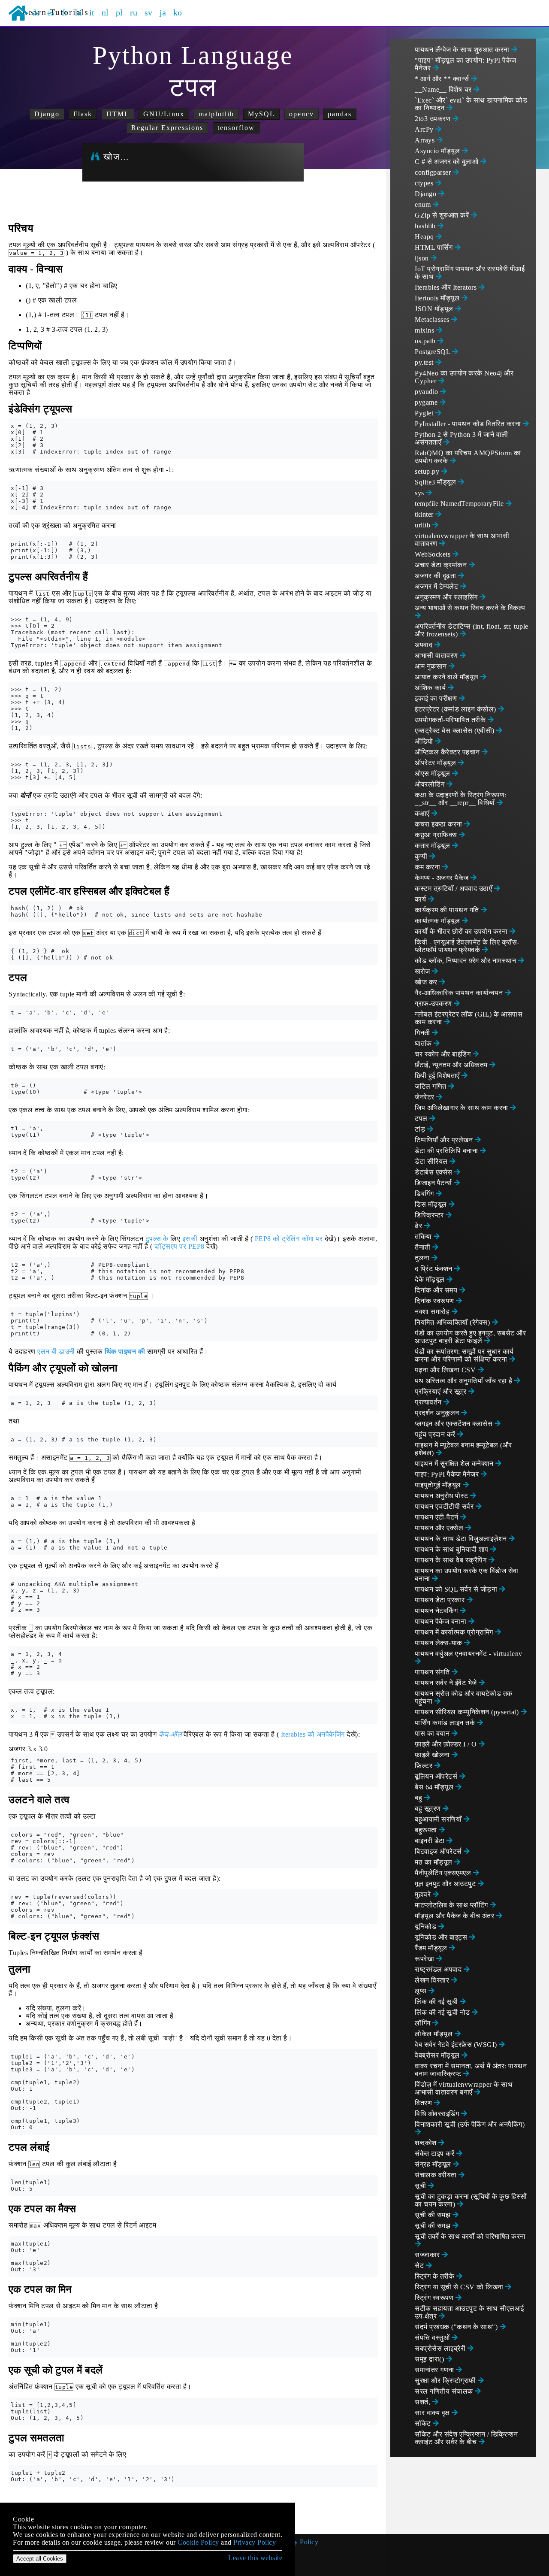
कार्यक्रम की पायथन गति (448, 910)
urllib (424, 525)
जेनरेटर (425, 1097)
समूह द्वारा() (430, 2359)
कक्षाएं (423, 813)
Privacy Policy (297, 2542)
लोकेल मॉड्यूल (435, 2034)
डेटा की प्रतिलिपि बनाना (447, 1151)
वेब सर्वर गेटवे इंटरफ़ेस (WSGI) (457, 2045)
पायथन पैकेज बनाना (442, 1621)
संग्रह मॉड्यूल (434, 2164)
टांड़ (421, 1129)
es (51, 12)
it (92, 12)
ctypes (425, 183)
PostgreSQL (433, 352)
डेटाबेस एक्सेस (434, 1172)
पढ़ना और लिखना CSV (446, 1370)
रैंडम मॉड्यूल (432, 1948)
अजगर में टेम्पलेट (437, 586)
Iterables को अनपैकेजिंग (313, 1734)
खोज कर (427, 982)
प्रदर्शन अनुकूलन (438, 1413)
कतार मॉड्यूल (433, 846)
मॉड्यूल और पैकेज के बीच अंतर (455, 1916)
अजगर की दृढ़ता (436, 576)
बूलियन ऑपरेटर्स (437, 1776)
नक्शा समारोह (433, 1312)
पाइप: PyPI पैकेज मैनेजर (448, 1474)
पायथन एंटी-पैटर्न (437, 1517)
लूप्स (422, 1991)
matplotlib (216, 114)
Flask (83, 114)
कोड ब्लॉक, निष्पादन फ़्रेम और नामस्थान (466, 961)
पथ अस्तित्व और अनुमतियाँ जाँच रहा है (465, 1381)
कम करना (428, 867)
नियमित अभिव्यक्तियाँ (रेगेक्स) (453, 1322)
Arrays (426, 140)
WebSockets (434, 554)
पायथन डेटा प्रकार (441, 1600)
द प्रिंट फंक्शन (434, 1269)
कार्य (421, 899)
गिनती (423, 1033)
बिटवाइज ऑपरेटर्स (439, 1851)
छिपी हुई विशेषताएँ (438, 1076)
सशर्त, (424, 2402)
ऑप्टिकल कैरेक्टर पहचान (448, 752)
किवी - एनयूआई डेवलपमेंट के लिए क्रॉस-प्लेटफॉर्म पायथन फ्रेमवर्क (467, 946)
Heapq (425, 237)
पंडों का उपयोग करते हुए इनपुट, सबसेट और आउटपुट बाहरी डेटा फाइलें (470, 1337)
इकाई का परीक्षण (437, 698)
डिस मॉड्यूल (432, 1204)
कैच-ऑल (170, 1734)
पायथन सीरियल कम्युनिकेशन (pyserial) (468, 1712)
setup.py (428, 471)
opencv (302, 114)
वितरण (424, 2103)
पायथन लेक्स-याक (439, 1643)
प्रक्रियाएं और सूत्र (442, 1391)
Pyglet (425, 413)
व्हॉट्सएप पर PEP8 (179, 1246)
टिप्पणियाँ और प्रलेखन (445, 1140)
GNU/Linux (164, 114)
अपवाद (425, 645)
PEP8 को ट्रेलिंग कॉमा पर (289, 1239)
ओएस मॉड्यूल (433, 773)
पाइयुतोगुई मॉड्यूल (439, 1485)
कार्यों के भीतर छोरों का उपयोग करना (462, 931)
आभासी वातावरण (437, 655)
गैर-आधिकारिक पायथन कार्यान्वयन (460, 993)
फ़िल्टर (425, 1766)
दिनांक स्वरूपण (435, 1301)
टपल (422, 1118)
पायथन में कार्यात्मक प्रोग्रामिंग (455, 1632)
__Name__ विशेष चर (444, 89)
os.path (426, 341)
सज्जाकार (428, 2255)
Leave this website (255, 2558)
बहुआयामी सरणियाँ (439, 1819)
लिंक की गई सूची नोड (443, 2012)
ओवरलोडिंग (431, 784)
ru (134, 12)
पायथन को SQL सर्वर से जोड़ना (457, 1589)
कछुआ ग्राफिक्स (437, 835)
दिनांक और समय (437, 1290)
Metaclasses (433, 319)
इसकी (190, 1239)
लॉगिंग (424, 2023)
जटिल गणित (431, 1086)
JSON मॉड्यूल (435, 309)
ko (178, 12)
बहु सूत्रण (429, 1809)
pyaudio (427, 392)
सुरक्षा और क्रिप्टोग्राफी (446, 2381)
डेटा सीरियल (432, 1161)
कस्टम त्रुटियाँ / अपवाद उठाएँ (454, 888)
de (36, 12)
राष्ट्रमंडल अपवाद (439, 1969)
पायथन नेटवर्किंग (437, 1611)
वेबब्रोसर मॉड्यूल (438, 2055)
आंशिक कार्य (431, 688)
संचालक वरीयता (437, 2175)
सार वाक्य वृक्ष (433, 2413)
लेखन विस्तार (433, 1980)
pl (119, 12)
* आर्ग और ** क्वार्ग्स (443, 79)
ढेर (419, 1226)
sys (420, 493)
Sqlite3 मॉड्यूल (436, 482)
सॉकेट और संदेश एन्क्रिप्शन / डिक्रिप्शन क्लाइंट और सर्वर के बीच (466, 2438)
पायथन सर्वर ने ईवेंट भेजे (447, 1683)
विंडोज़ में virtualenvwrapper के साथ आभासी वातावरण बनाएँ (464, 2088)
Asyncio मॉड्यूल (438, 151)
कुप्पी (422, 856)
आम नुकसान (432, 666)
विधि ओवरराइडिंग (438, 2114)
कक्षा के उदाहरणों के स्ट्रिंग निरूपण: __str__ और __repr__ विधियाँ (461, 799)
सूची (421, 2186)
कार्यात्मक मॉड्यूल (438, 921)
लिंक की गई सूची (437, 2002)
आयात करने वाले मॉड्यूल (448, 677)
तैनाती (424, 1247)
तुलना (423, 1258)
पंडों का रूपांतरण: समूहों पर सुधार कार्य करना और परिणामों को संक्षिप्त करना (464, 1355)
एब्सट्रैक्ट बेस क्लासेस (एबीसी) (455, 731)
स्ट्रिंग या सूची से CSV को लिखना (460, 2287)
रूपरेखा (425, 1959)
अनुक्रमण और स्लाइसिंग (447, 597)
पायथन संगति (433, 1672)
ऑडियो (425, 741)
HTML (118, 114)
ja (163, 12)
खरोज (423, 971)
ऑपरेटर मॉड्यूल (436, 763)
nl (105, 12)
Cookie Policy (198, 2542)
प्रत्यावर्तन (429, 1402)
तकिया (424, 1237)
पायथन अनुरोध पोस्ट (442, 1496)
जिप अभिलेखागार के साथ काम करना (462, 1108)
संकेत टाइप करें (436, 2154)
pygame (427, 402)
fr (65, 12)
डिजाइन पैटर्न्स (434, 1183)
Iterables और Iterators (447, 287)
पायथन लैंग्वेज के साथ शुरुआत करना (463, 50)
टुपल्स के (157, 1239)
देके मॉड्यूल (431, 1279)
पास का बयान (433, 1733)
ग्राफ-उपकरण (434, 1003)
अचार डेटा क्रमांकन (442, 565)
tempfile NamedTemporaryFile (460, 504)
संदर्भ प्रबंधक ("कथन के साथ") (457, 2327)
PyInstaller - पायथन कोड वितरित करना (469, 424)
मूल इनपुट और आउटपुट (446, 1884)
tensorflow (236, 128)
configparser (434, 172)
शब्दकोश (427, 2143)
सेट (420, 2266)
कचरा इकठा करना (439, 824)
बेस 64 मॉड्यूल (435, 1787)
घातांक (424, 1043)
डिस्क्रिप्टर (430, 1215)
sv (149, 12)
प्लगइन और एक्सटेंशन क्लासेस (455, 1424)
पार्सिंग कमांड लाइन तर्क (446, 1723)
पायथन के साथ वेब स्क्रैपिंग (452, 1560)
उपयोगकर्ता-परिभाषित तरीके (451, 720)
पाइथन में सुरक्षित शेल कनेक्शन (455, 1464)
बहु (419, 1798)
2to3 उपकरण (434, 119)
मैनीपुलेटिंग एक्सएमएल (444, 1873)
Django (47, 114)
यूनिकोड (427, 1927)
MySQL (261, 114)
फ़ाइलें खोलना (433, 1755)
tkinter (425, 514)
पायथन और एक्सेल (440, 1528)
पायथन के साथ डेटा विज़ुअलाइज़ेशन (462, 1539)
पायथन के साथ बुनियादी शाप (452, 1549)
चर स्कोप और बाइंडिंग (444, 1054)
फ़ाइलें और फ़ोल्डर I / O (447, 1744)
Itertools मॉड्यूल (438, 298)
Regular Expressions (167, 128)
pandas (340, 114)
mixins (425, 330)
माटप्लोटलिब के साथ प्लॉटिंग (452, 1905)
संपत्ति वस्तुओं (433, 2338)
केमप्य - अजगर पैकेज (443, 878)
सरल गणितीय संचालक (445, 2391)
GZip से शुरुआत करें (443, 215)
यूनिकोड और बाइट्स (442, 1937)
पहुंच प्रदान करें (436, 1434)
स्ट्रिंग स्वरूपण (435, 2298)
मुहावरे (424, 1894)
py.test (425, 362)
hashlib (426, 226)
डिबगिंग (425, 1194)
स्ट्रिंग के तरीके (436, 2276)
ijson (423, 258)
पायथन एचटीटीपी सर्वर (445, 1506)
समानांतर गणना (435, 2370)
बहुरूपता (427, 1830)
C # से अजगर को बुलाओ (448, 162)
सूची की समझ (434, 2215)
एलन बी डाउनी (56, 1352)
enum (424, 204)
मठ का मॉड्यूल (434, 1862)
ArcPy (425, 129)
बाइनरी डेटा (431, 1841)
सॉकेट (424, 2423)
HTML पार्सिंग (435, 247)
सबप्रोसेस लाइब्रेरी (441, 2348)
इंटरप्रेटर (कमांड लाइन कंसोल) (456, 709)
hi (79, 12)
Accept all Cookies (40, 2559)
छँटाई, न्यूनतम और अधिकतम (452, 1065)
